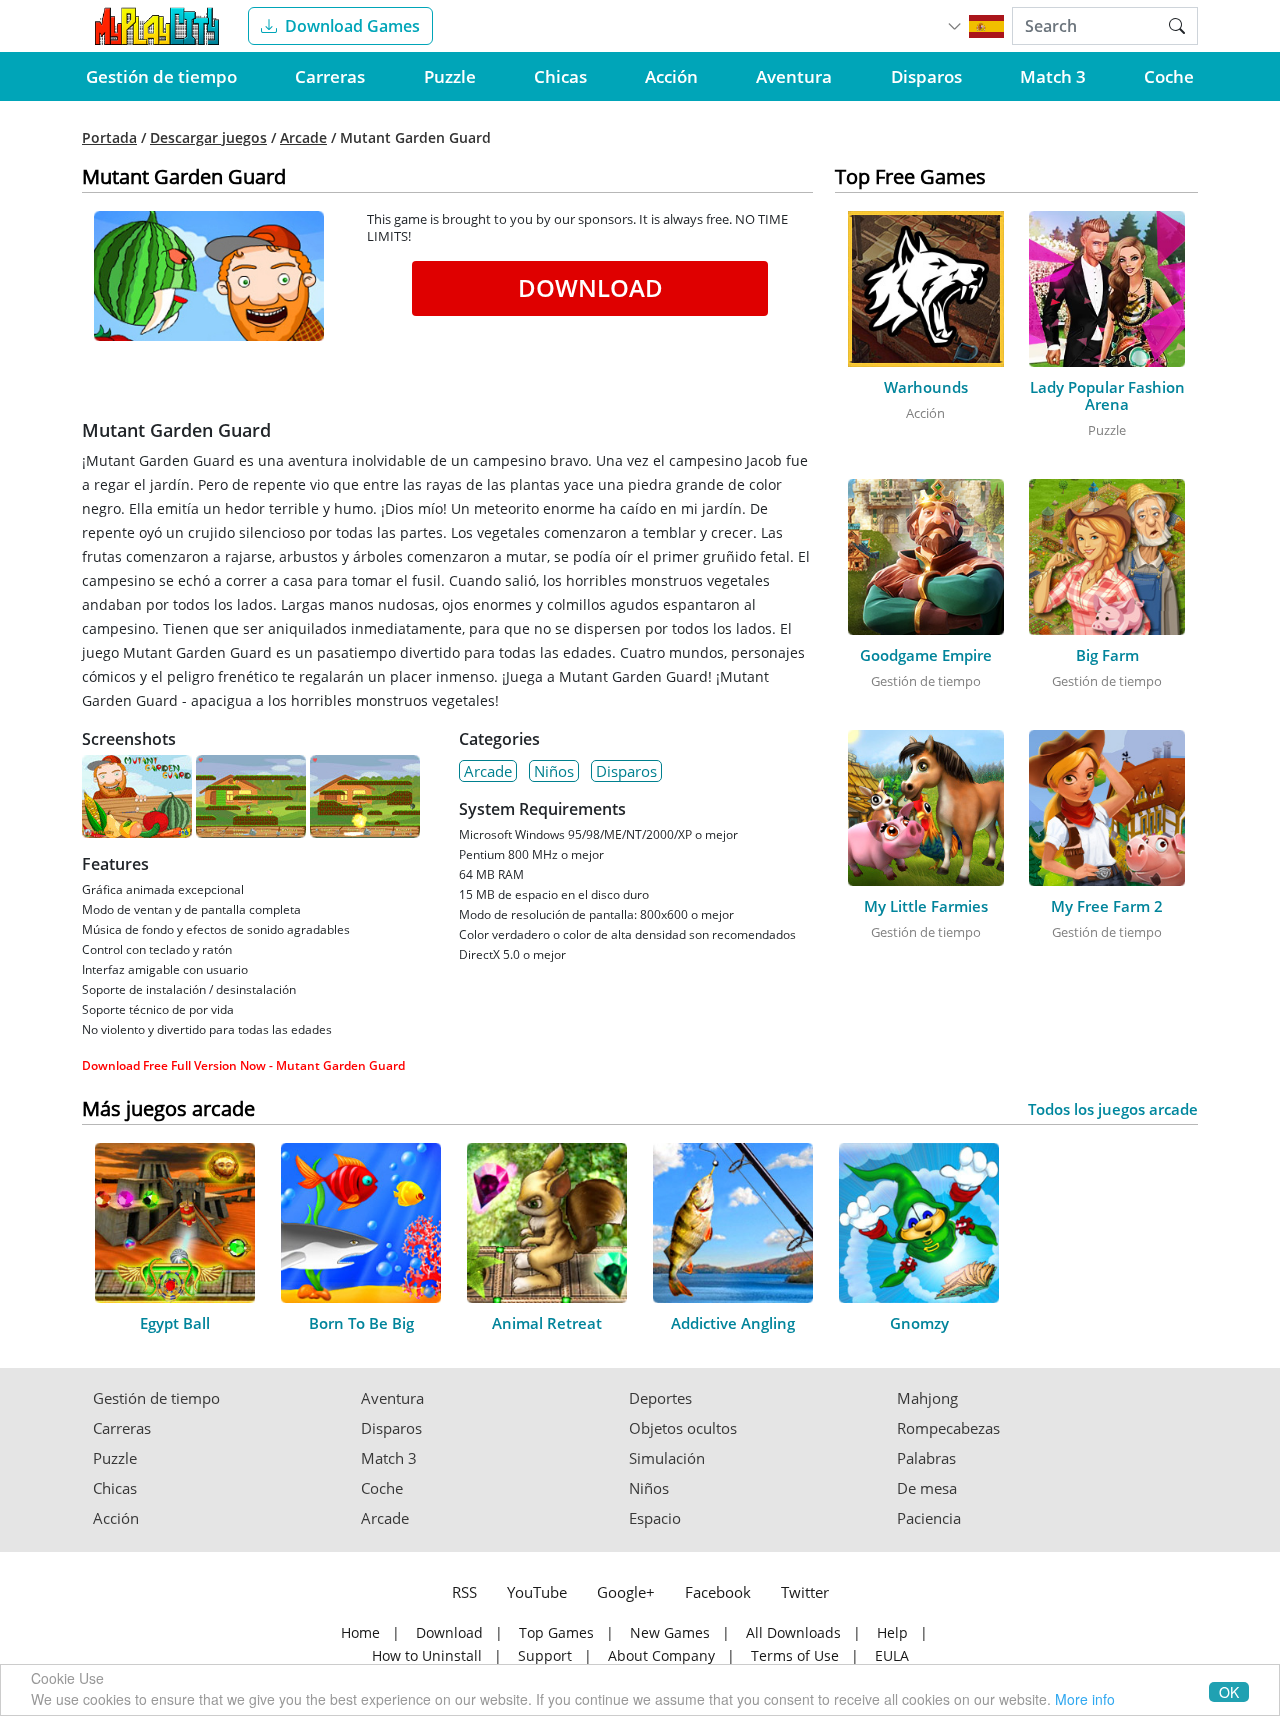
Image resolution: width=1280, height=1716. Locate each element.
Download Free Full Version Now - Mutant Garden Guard (243, 1065)
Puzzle (450, 76)
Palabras (926, 1458)
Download (590, 287)
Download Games (352, 26)
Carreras (330, 76)
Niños (554, 771)
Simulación (667, 1458)
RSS (464, 1592)
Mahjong (927, 1398)
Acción (671, 76)
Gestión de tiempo (161, 76)
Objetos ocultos (683, 1428)
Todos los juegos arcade (1113, 1109)
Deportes (660, 1398)
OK (1229, 1692)
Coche (1169, 76)
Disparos (926, 76)
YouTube (537, 1592)
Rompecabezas (948, 1428)
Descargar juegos (208, 138)
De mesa (927, 1488)
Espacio (655, 1518)
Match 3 (1053, 76)
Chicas (560, 76)
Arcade (303, 138)
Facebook (718, 1592)
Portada (109, 138)
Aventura (794, 76)
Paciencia (929, 1518)
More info (1085, 1699)
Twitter (805, 1592)
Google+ (626, 1592)
